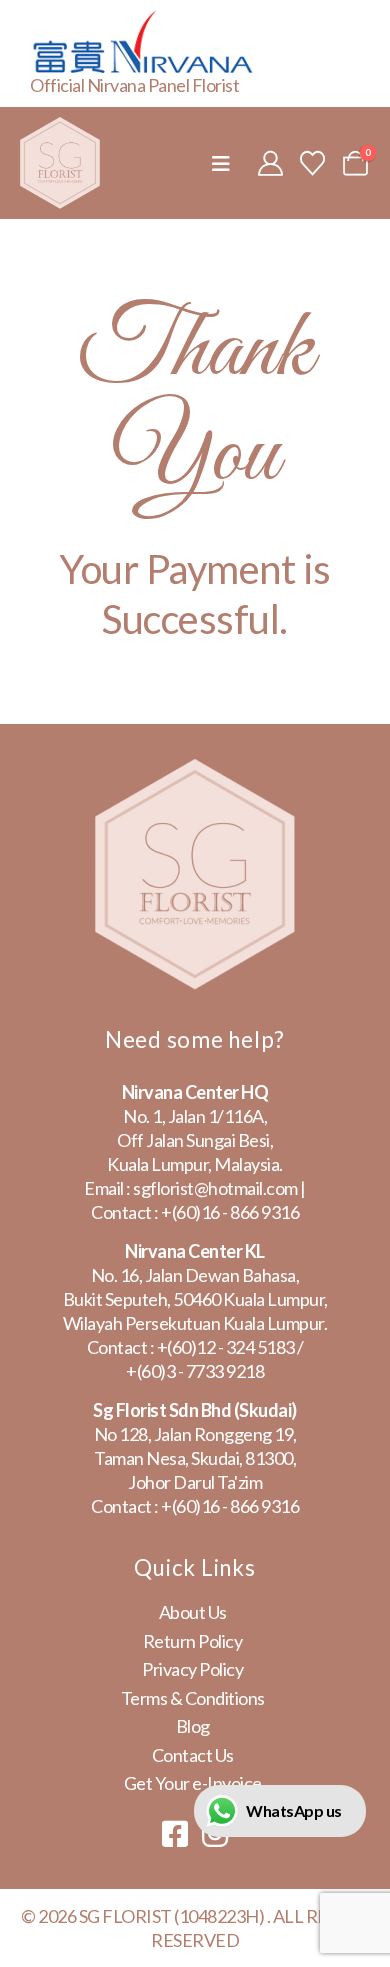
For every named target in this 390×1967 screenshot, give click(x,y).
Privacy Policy (192, 1669)
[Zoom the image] (195, 771)
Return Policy (193, 1641)
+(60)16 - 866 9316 (230, 1212)
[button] (221, 163)
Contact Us (193, 1755)
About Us (193, 1612)
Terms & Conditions (193, 1698)
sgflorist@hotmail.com (215, 1188)
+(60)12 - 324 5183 (226, 1347)
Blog (193, 1726)
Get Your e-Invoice (193, 1783)
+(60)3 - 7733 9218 (195, 1371)
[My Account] (270, 163)
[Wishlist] (313, 163)
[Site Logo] (60, 163)
